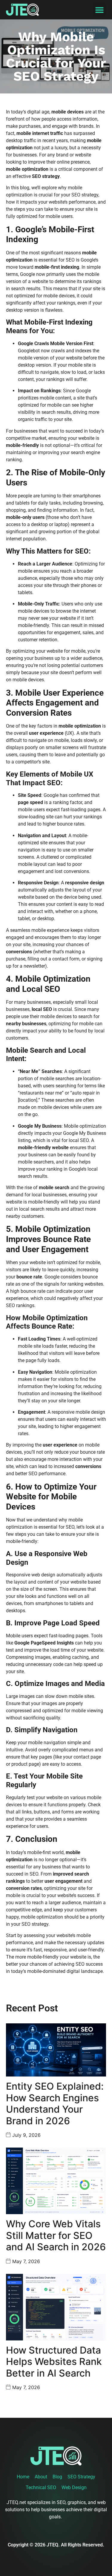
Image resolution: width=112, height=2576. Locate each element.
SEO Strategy (81, 2477)
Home (23, 2477)
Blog (57, 2477)
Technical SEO (41, 2487)
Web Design (74, 2487)
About (41, 2477)
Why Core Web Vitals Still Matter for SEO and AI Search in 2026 (56, 2235)
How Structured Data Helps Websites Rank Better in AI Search (54, 2362)
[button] (99, 10)
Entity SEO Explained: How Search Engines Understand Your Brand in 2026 (55, 2103)
